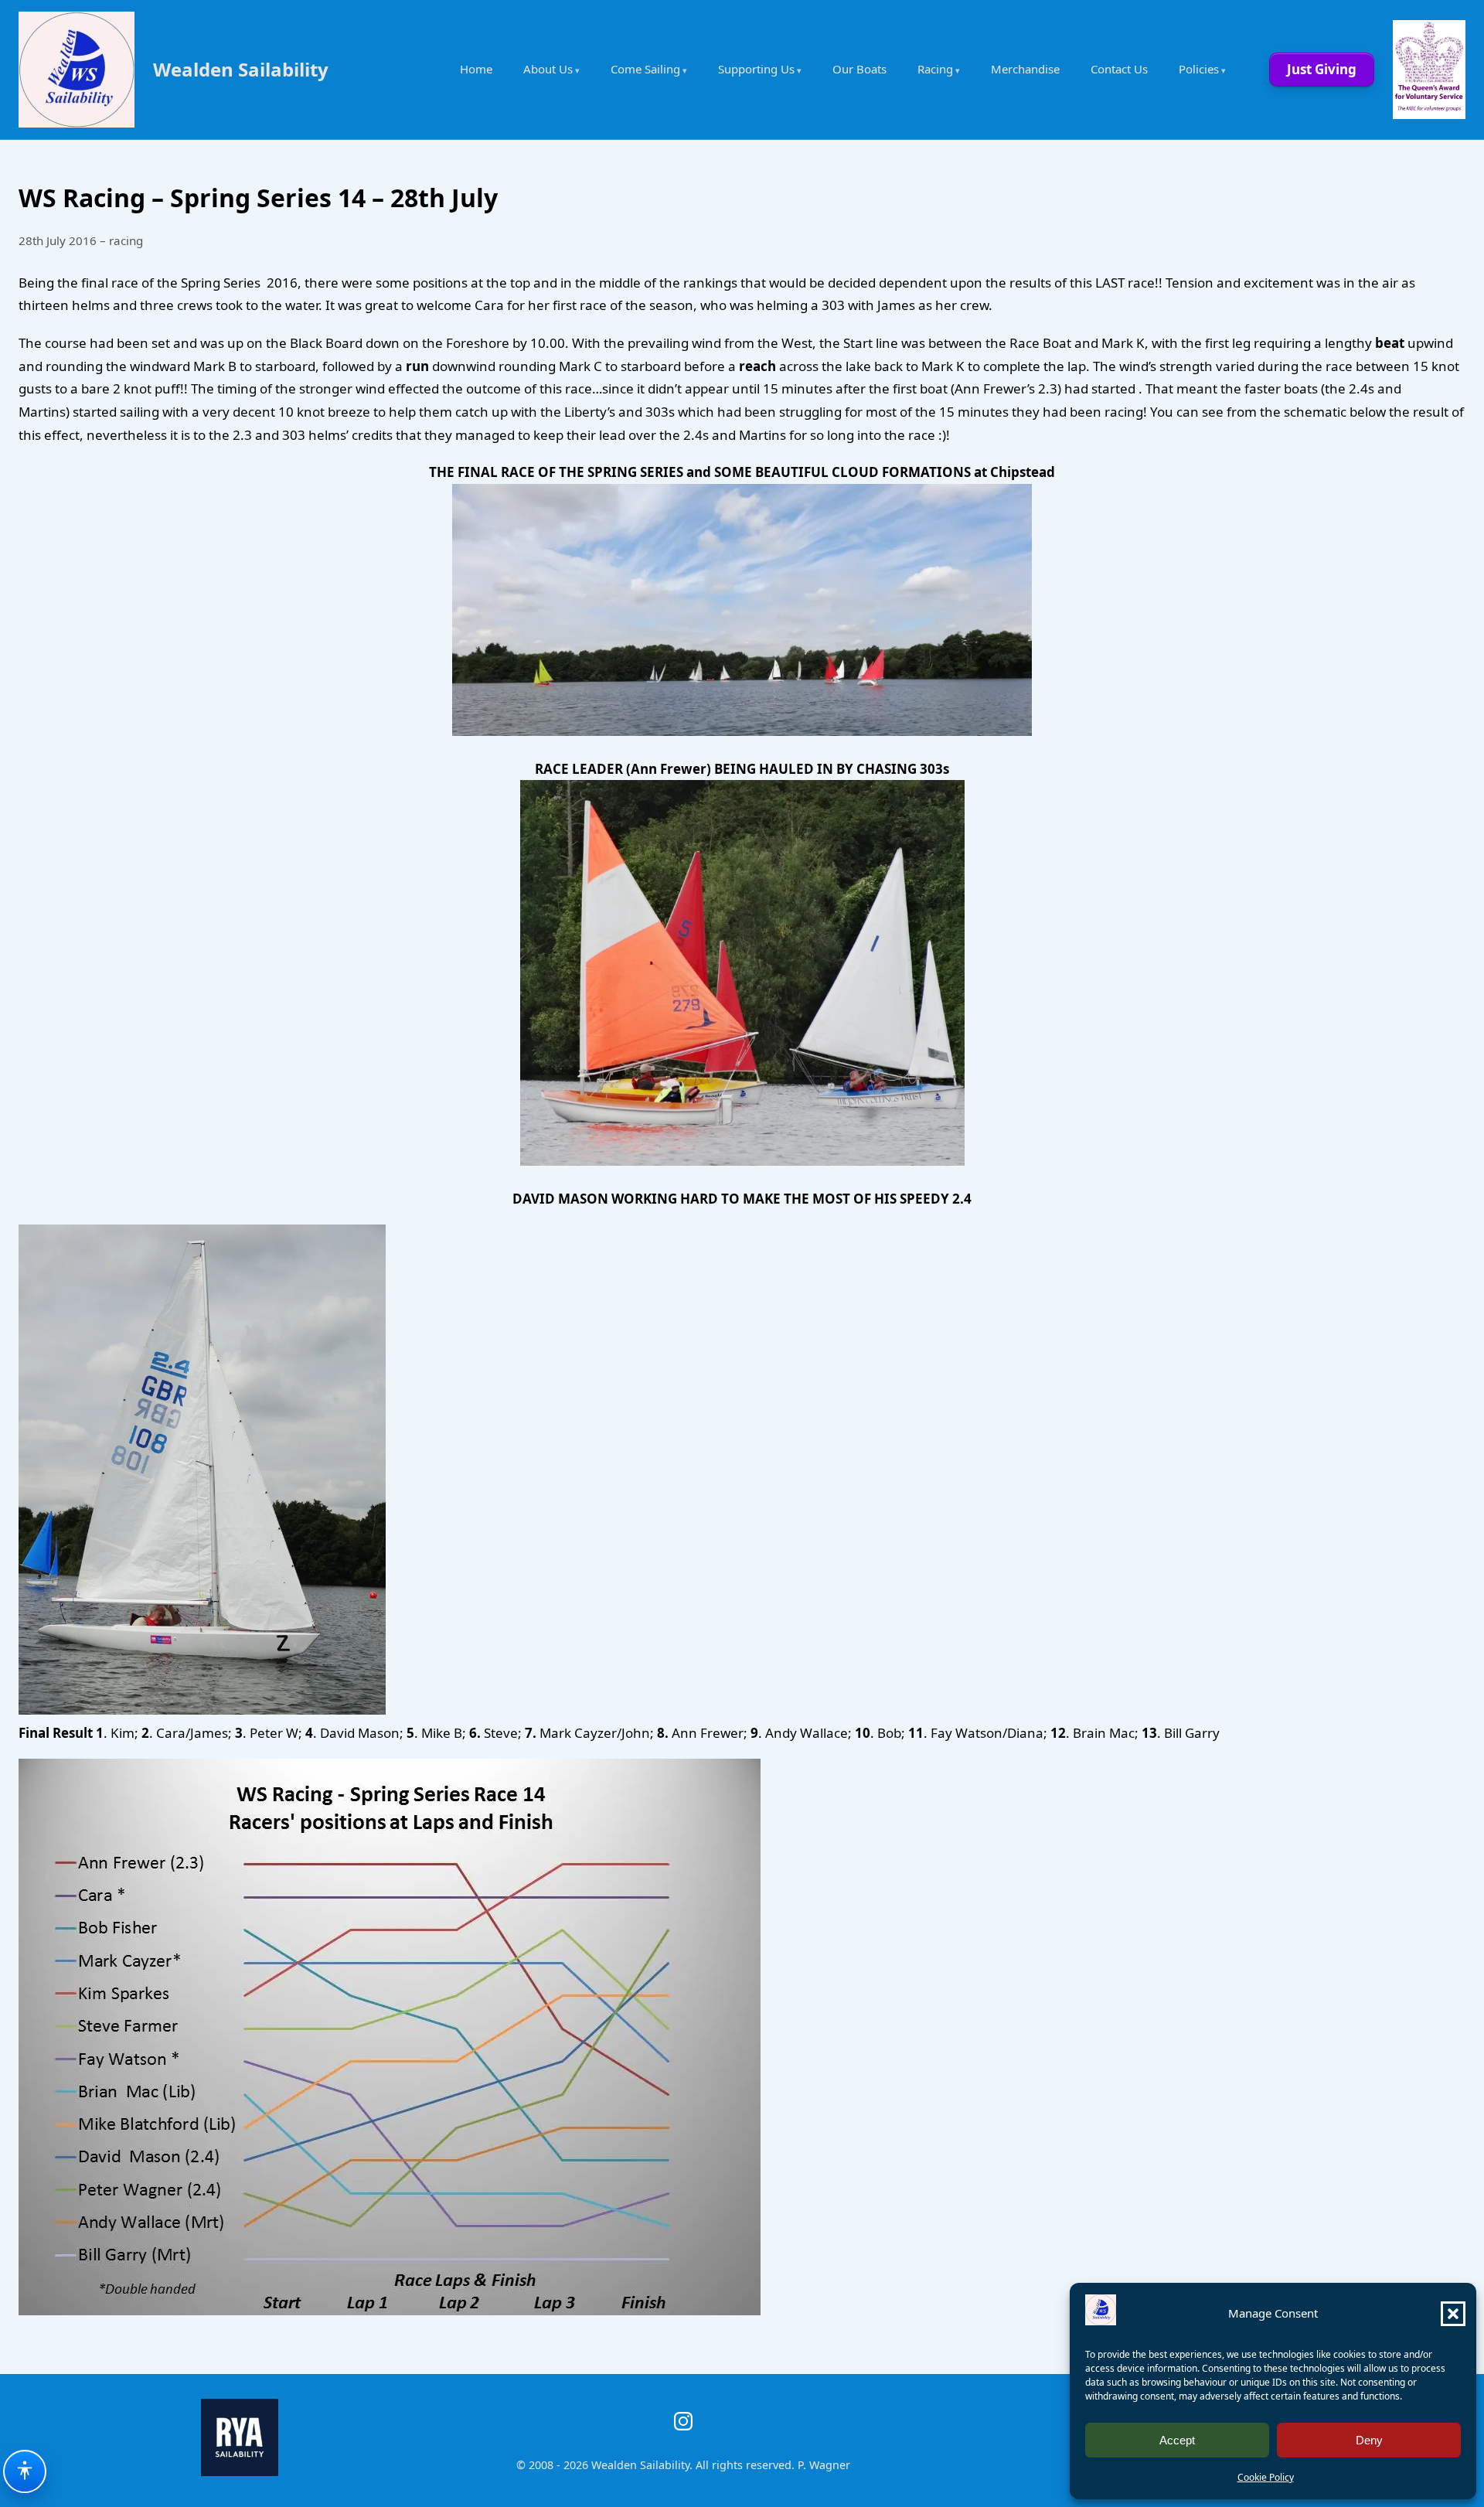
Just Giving (1322, 69)
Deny (1369, 2440)
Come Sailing (645, 69)
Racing (935, 69)
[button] (1453, 2314)
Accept (1177, 2440)
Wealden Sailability (241, 69)
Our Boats (859, 69)
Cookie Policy (1266, 2477)
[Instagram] (683, 2421)
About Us (548, 69)
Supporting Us (756, 69)
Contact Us (1119, 69)
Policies (1199, 69)
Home (476, 69)
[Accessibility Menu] (25, 2471)
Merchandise (1025, 69)
